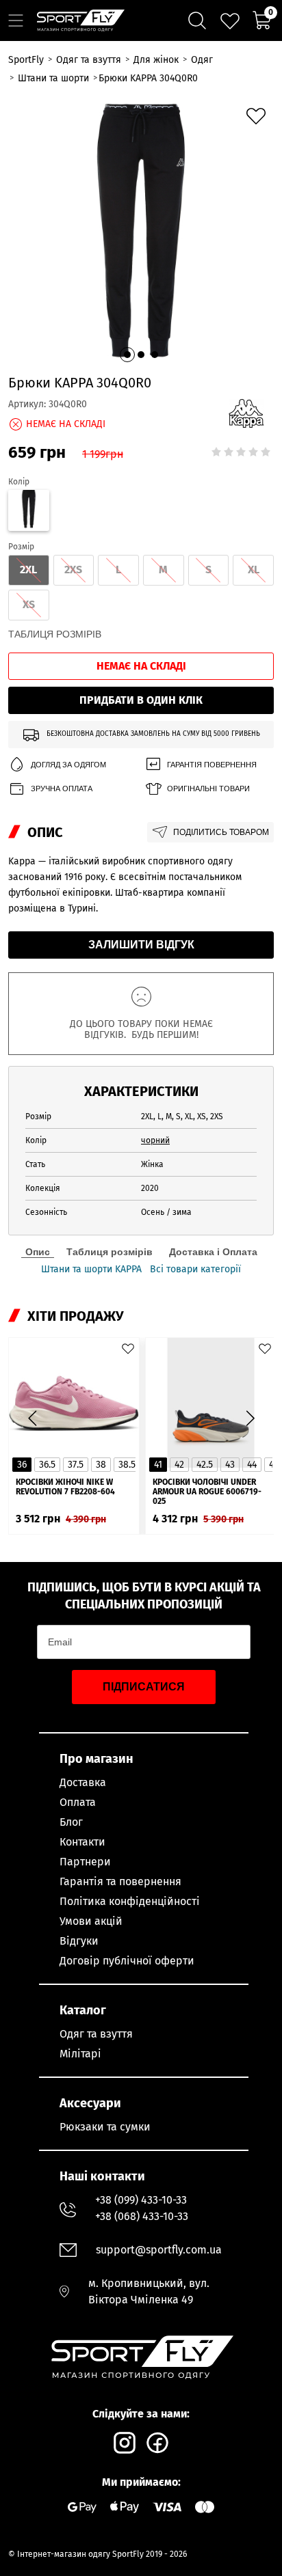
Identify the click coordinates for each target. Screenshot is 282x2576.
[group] (141, 231)
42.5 (205, 1465)
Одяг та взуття (96, 2034)
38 (101, 1465)
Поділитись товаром (221, 832)
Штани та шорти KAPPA (91, 1270)
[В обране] (256, 116)
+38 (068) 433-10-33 (142, 2216)
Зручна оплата (62, 789)
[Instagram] (125, 2443)
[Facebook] (157, 2443)
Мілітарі (80, 2054)
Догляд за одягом (68, 765)
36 (22, 1465)
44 (252, 1465)
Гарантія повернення (212, 765)
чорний (155, 1140)
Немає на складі (141, 666)
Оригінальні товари (208, 789)
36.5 (47, 1465)
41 (158, 1465)
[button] (127, 355)
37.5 (76, 1465)
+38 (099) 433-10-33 (141, 2200)
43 (230, 1465)
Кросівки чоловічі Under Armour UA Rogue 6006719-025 (207, 1492)
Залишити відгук (141, 945)
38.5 (127, 1465)
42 (179, 1465)
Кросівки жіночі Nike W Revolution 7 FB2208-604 (65, 1487)
